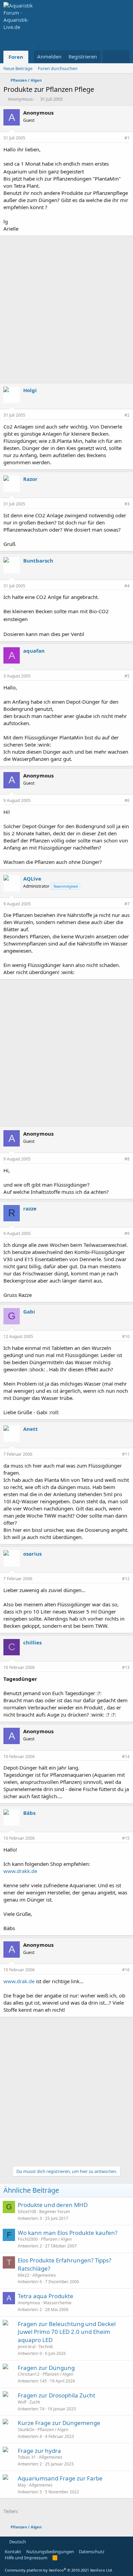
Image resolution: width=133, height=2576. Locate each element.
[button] (33, 57)
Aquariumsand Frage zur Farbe (60, 2478)
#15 (126, 1838)
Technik (46, 2347)
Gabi (29, 1311)
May (22, 2485)
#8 (127, 1159)
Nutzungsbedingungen (50, 2552)
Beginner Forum (55, 2212)
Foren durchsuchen (58, 68)
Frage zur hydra (39, 2451)
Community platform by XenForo (59, 2570)
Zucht (35, 2402)
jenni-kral (27, 2347)
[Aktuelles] (109, 57)
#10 (126, 1336)
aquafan (34, 651)
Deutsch (17, 2542)
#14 (126, 1757)
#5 (127, 676)
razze (30, 1208)
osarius (32, 1554)
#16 (126, 1970)
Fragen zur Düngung (46, 2368)
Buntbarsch (38, 561)
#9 (127, 1233)
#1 (127, 138)
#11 (126, 1454)
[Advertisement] (66, 310)
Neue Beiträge (18, 68)
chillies (32, 1642)
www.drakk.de (20, 1871)
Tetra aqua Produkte (46, 2296)
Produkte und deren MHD (53, 2205)
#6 (127, 800)
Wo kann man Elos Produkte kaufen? (68, 2233)
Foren (16, 57)
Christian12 (29, 2374)
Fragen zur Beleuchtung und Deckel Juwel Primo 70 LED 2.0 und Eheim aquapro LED (67, 2332)
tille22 (24, 2275)
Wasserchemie (57, 2303)
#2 (127, 415)
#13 (126, 1667)
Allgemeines (44, 2275)
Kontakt (13, 2552)
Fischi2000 (28, 2239)
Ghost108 (27, 2212)
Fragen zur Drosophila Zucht (56, 2395)
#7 (127, 904)
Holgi (30, 390)
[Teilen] (118, 138)
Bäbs (29, 1813)
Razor (30, 479)
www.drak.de (19, 1981)
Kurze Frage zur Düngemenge (59, 2423)
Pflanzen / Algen (56, 2239)
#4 (127, 586)
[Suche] (123, 57)
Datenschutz (92, 2552)
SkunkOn (26, 2430)
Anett (31, 1429)
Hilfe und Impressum (26, 2558)
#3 (127, 504)
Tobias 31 (27, 2457)
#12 (126, 1579)
